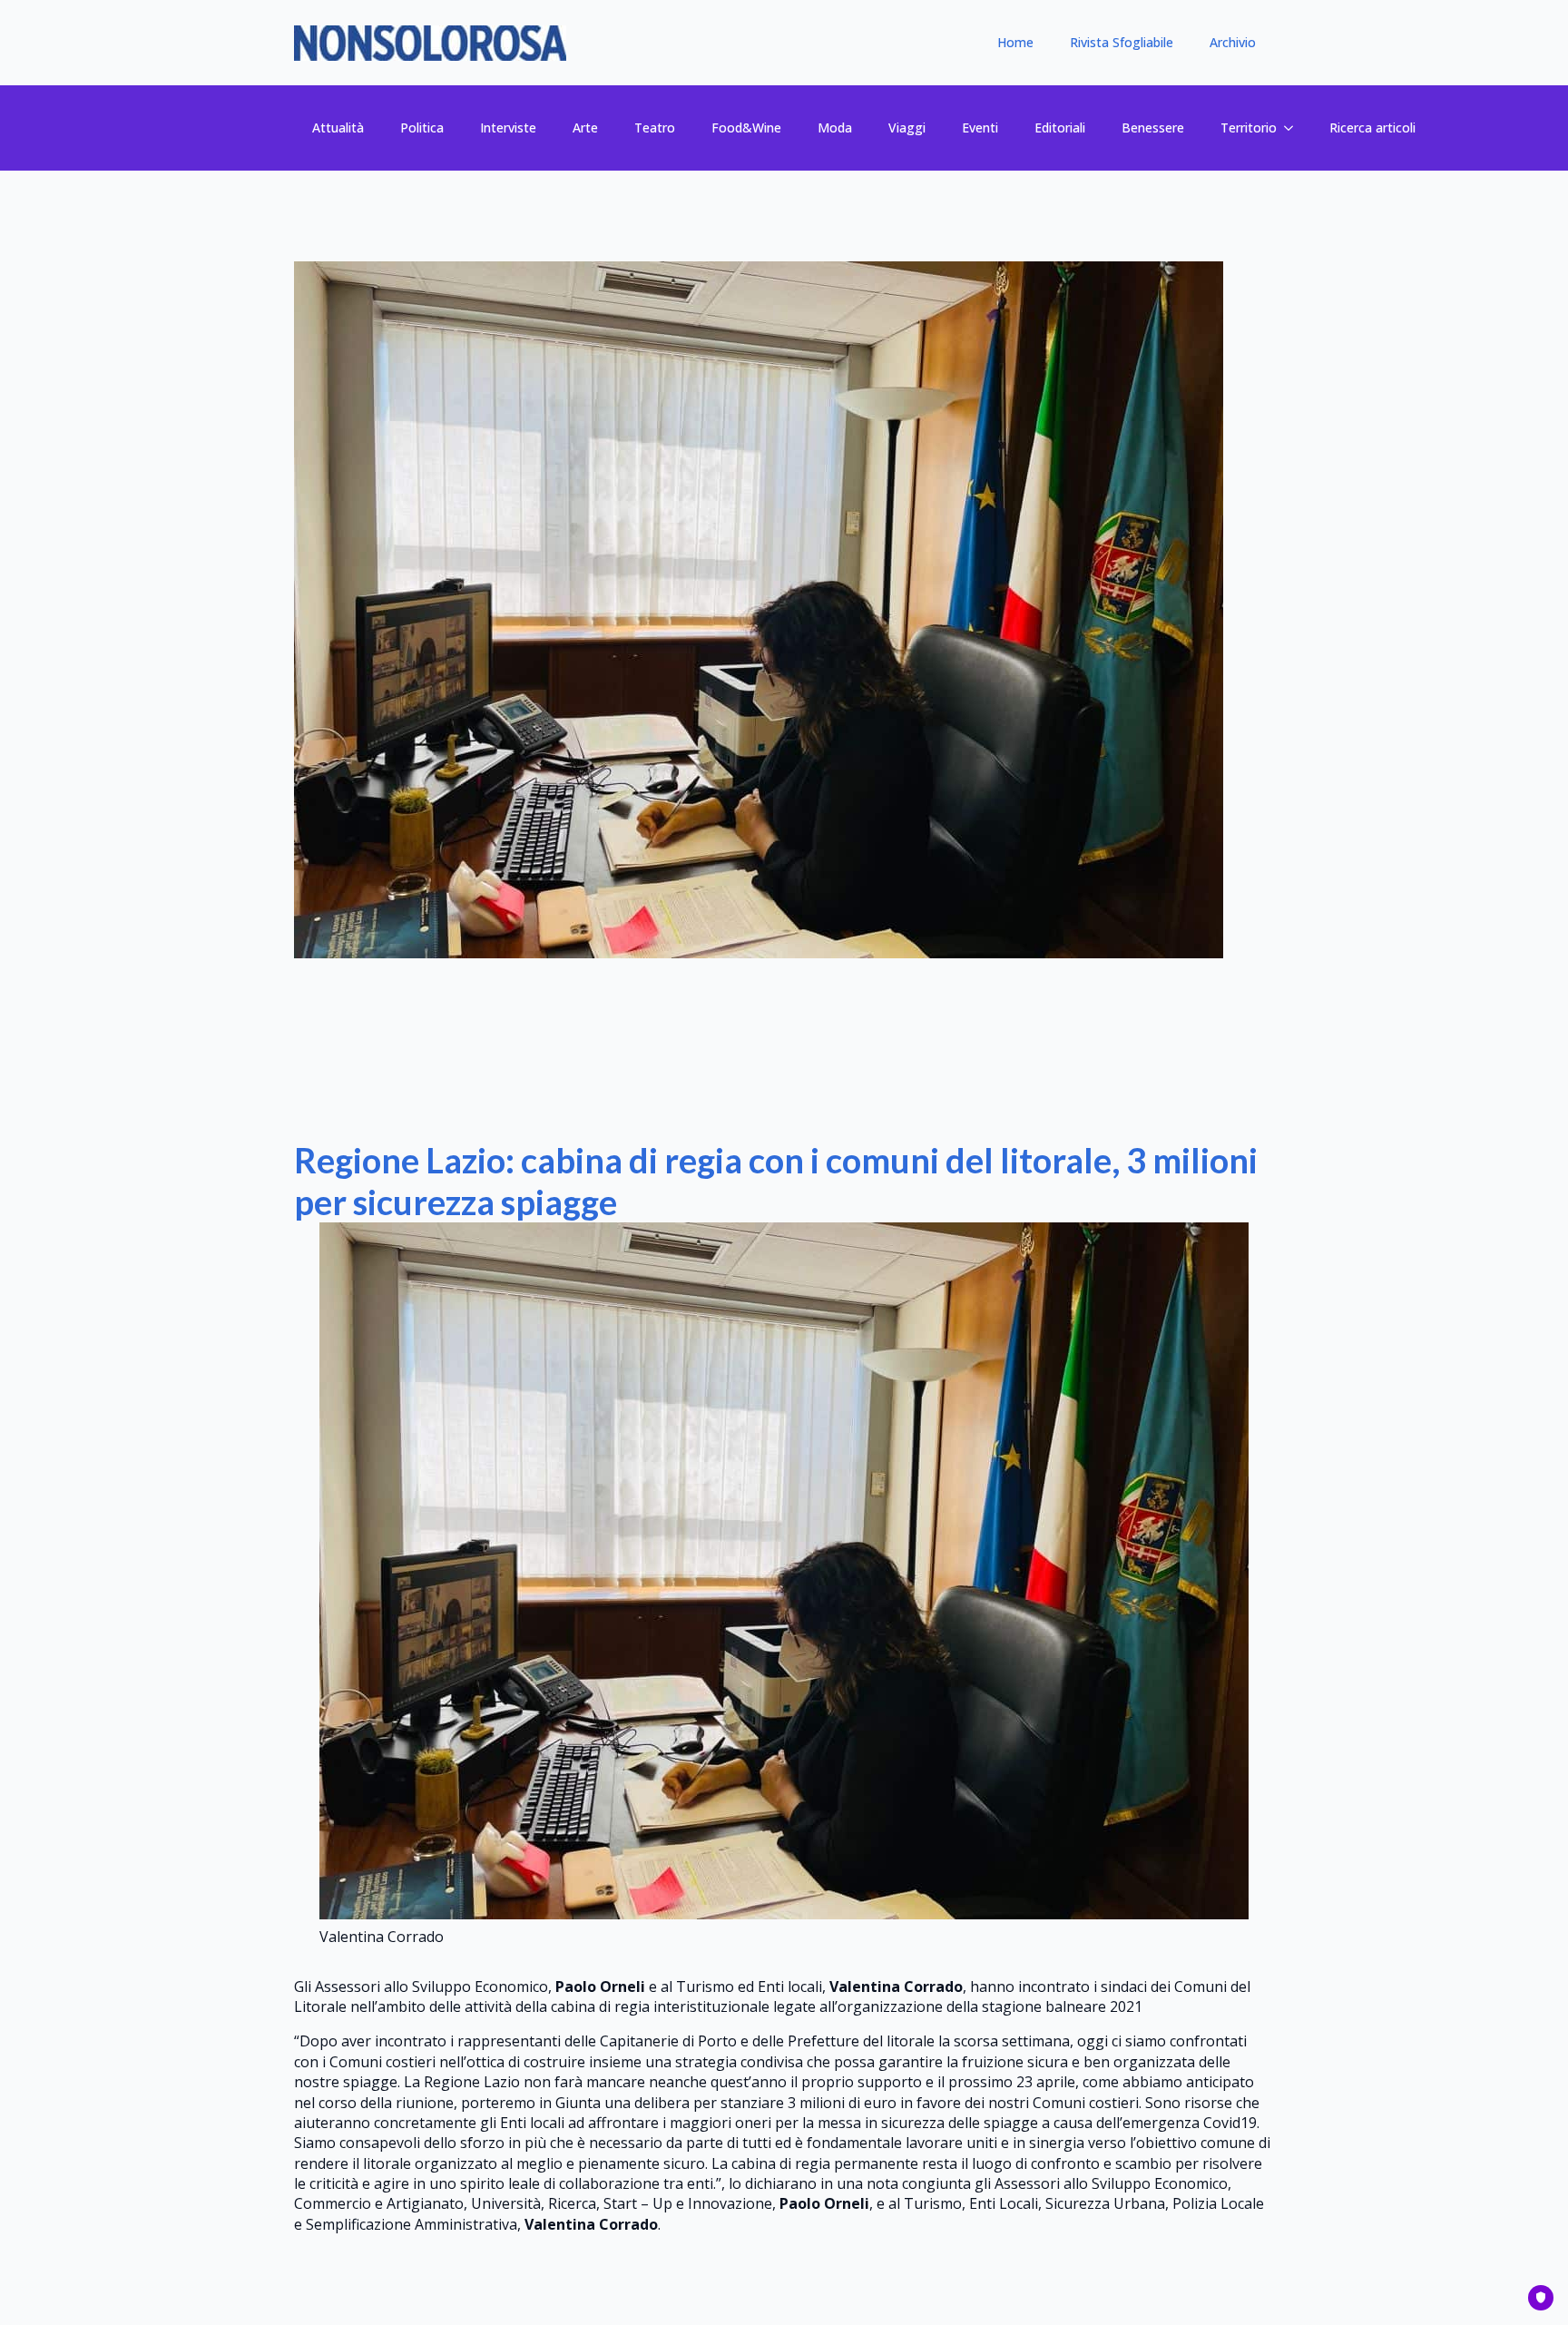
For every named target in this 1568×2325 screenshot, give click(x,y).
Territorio (1249, 128)
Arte (585, 128)
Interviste (508, 128)
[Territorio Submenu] (1294, 128)
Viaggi (907, 128)
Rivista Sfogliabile (1122, 42)
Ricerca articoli (1372, 128)
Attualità (338, 128)
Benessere (1153, 128)
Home (1015, 42)
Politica (422, 128)
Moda (835, 128)
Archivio (1233, 42)
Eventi (980, 128)
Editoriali (1060, 128)
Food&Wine (746, 128)
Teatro (655, 128)
